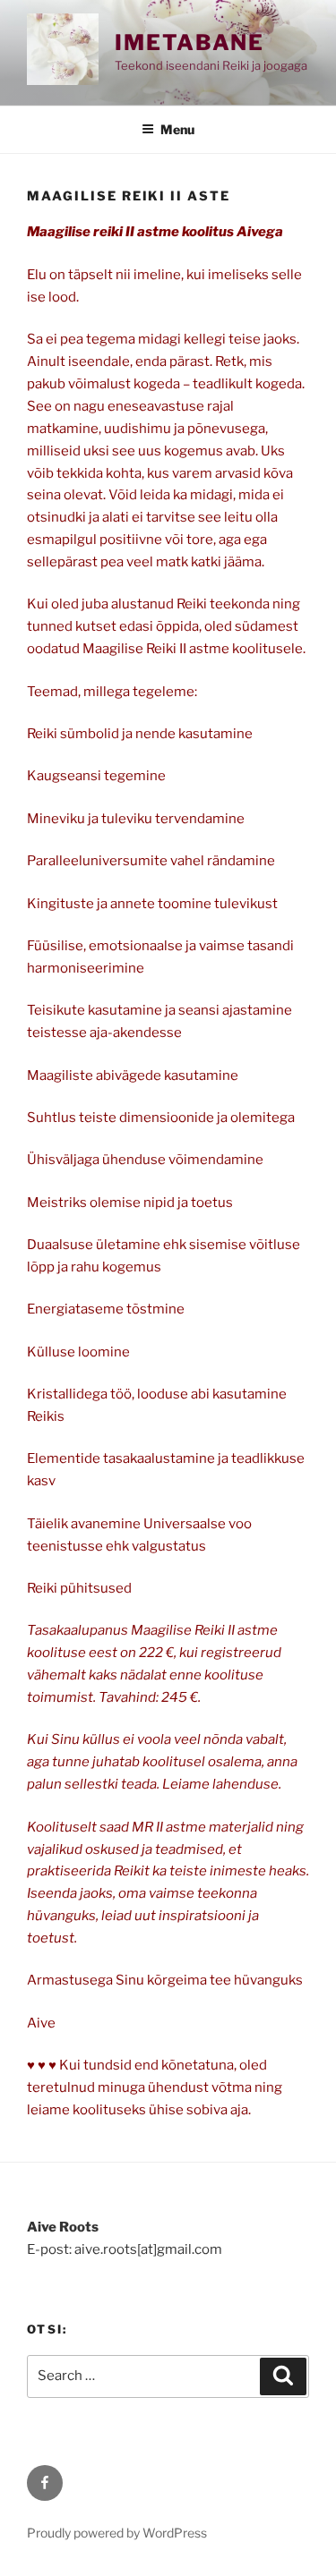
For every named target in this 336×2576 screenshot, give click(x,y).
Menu (177, 129)
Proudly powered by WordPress (117, 2533)
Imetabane (190, 43)
